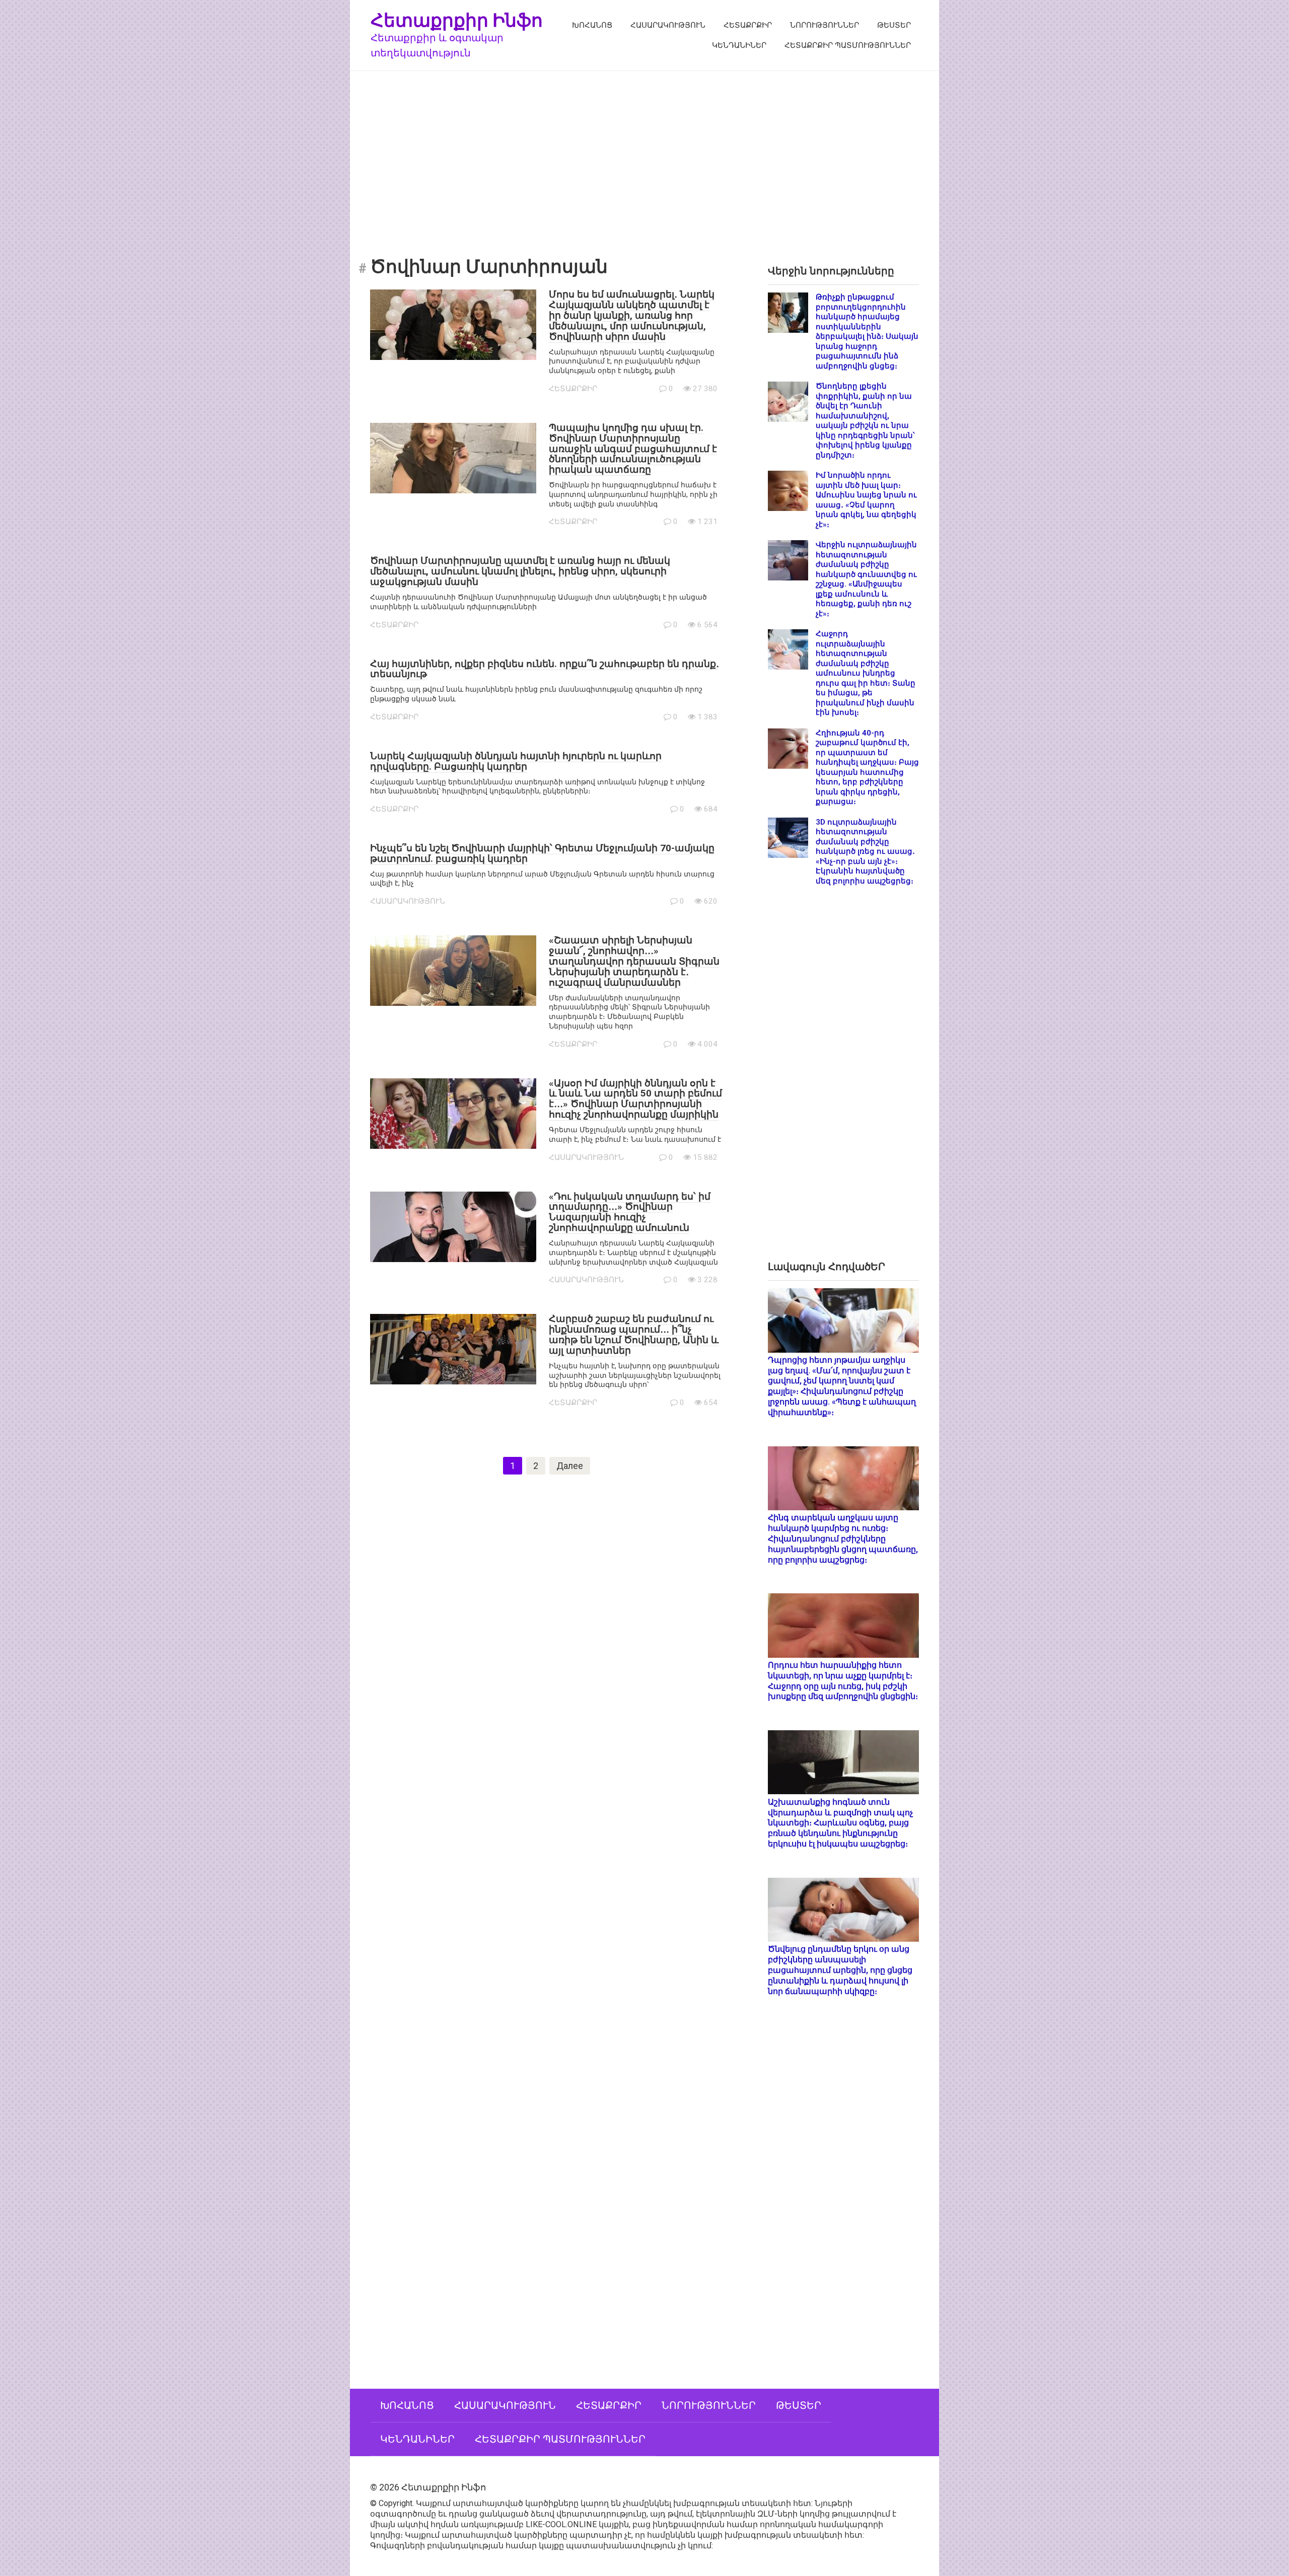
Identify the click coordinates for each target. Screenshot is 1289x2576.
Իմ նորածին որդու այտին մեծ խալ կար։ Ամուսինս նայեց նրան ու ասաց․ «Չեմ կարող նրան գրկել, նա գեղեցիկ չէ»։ (866, 500)
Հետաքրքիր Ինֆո (457, 20)
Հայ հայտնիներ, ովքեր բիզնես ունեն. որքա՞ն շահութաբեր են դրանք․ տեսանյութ (545, 669)
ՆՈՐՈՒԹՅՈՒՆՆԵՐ (825, 25)
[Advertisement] (644, 157)
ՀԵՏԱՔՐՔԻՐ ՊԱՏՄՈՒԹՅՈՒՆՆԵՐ (848, 45)
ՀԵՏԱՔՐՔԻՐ (748, 25)
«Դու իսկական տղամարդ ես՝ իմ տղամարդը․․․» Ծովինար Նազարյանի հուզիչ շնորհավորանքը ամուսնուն (630, 1212)
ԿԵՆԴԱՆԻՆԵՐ (739, 45)
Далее (570, 1466)
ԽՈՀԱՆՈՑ (592, 25)
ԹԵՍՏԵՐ (894, 25)
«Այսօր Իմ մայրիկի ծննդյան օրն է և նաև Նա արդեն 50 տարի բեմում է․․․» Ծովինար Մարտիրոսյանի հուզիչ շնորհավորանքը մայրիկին (635, 1099)
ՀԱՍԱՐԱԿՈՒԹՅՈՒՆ (668, 25)
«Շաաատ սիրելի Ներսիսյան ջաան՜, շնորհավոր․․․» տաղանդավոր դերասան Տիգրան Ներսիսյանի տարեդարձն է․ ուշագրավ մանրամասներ (634, 961)
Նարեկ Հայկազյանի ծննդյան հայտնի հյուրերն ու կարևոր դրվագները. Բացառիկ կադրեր (516, 761)
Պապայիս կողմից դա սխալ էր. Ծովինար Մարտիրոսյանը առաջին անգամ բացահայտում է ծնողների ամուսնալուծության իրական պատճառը (633, 449)
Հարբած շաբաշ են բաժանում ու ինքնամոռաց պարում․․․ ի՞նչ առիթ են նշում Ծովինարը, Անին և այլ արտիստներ (634, 1335)
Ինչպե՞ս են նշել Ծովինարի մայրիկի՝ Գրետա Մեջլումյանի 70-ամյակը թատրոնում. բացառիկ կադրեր (542, 853)
